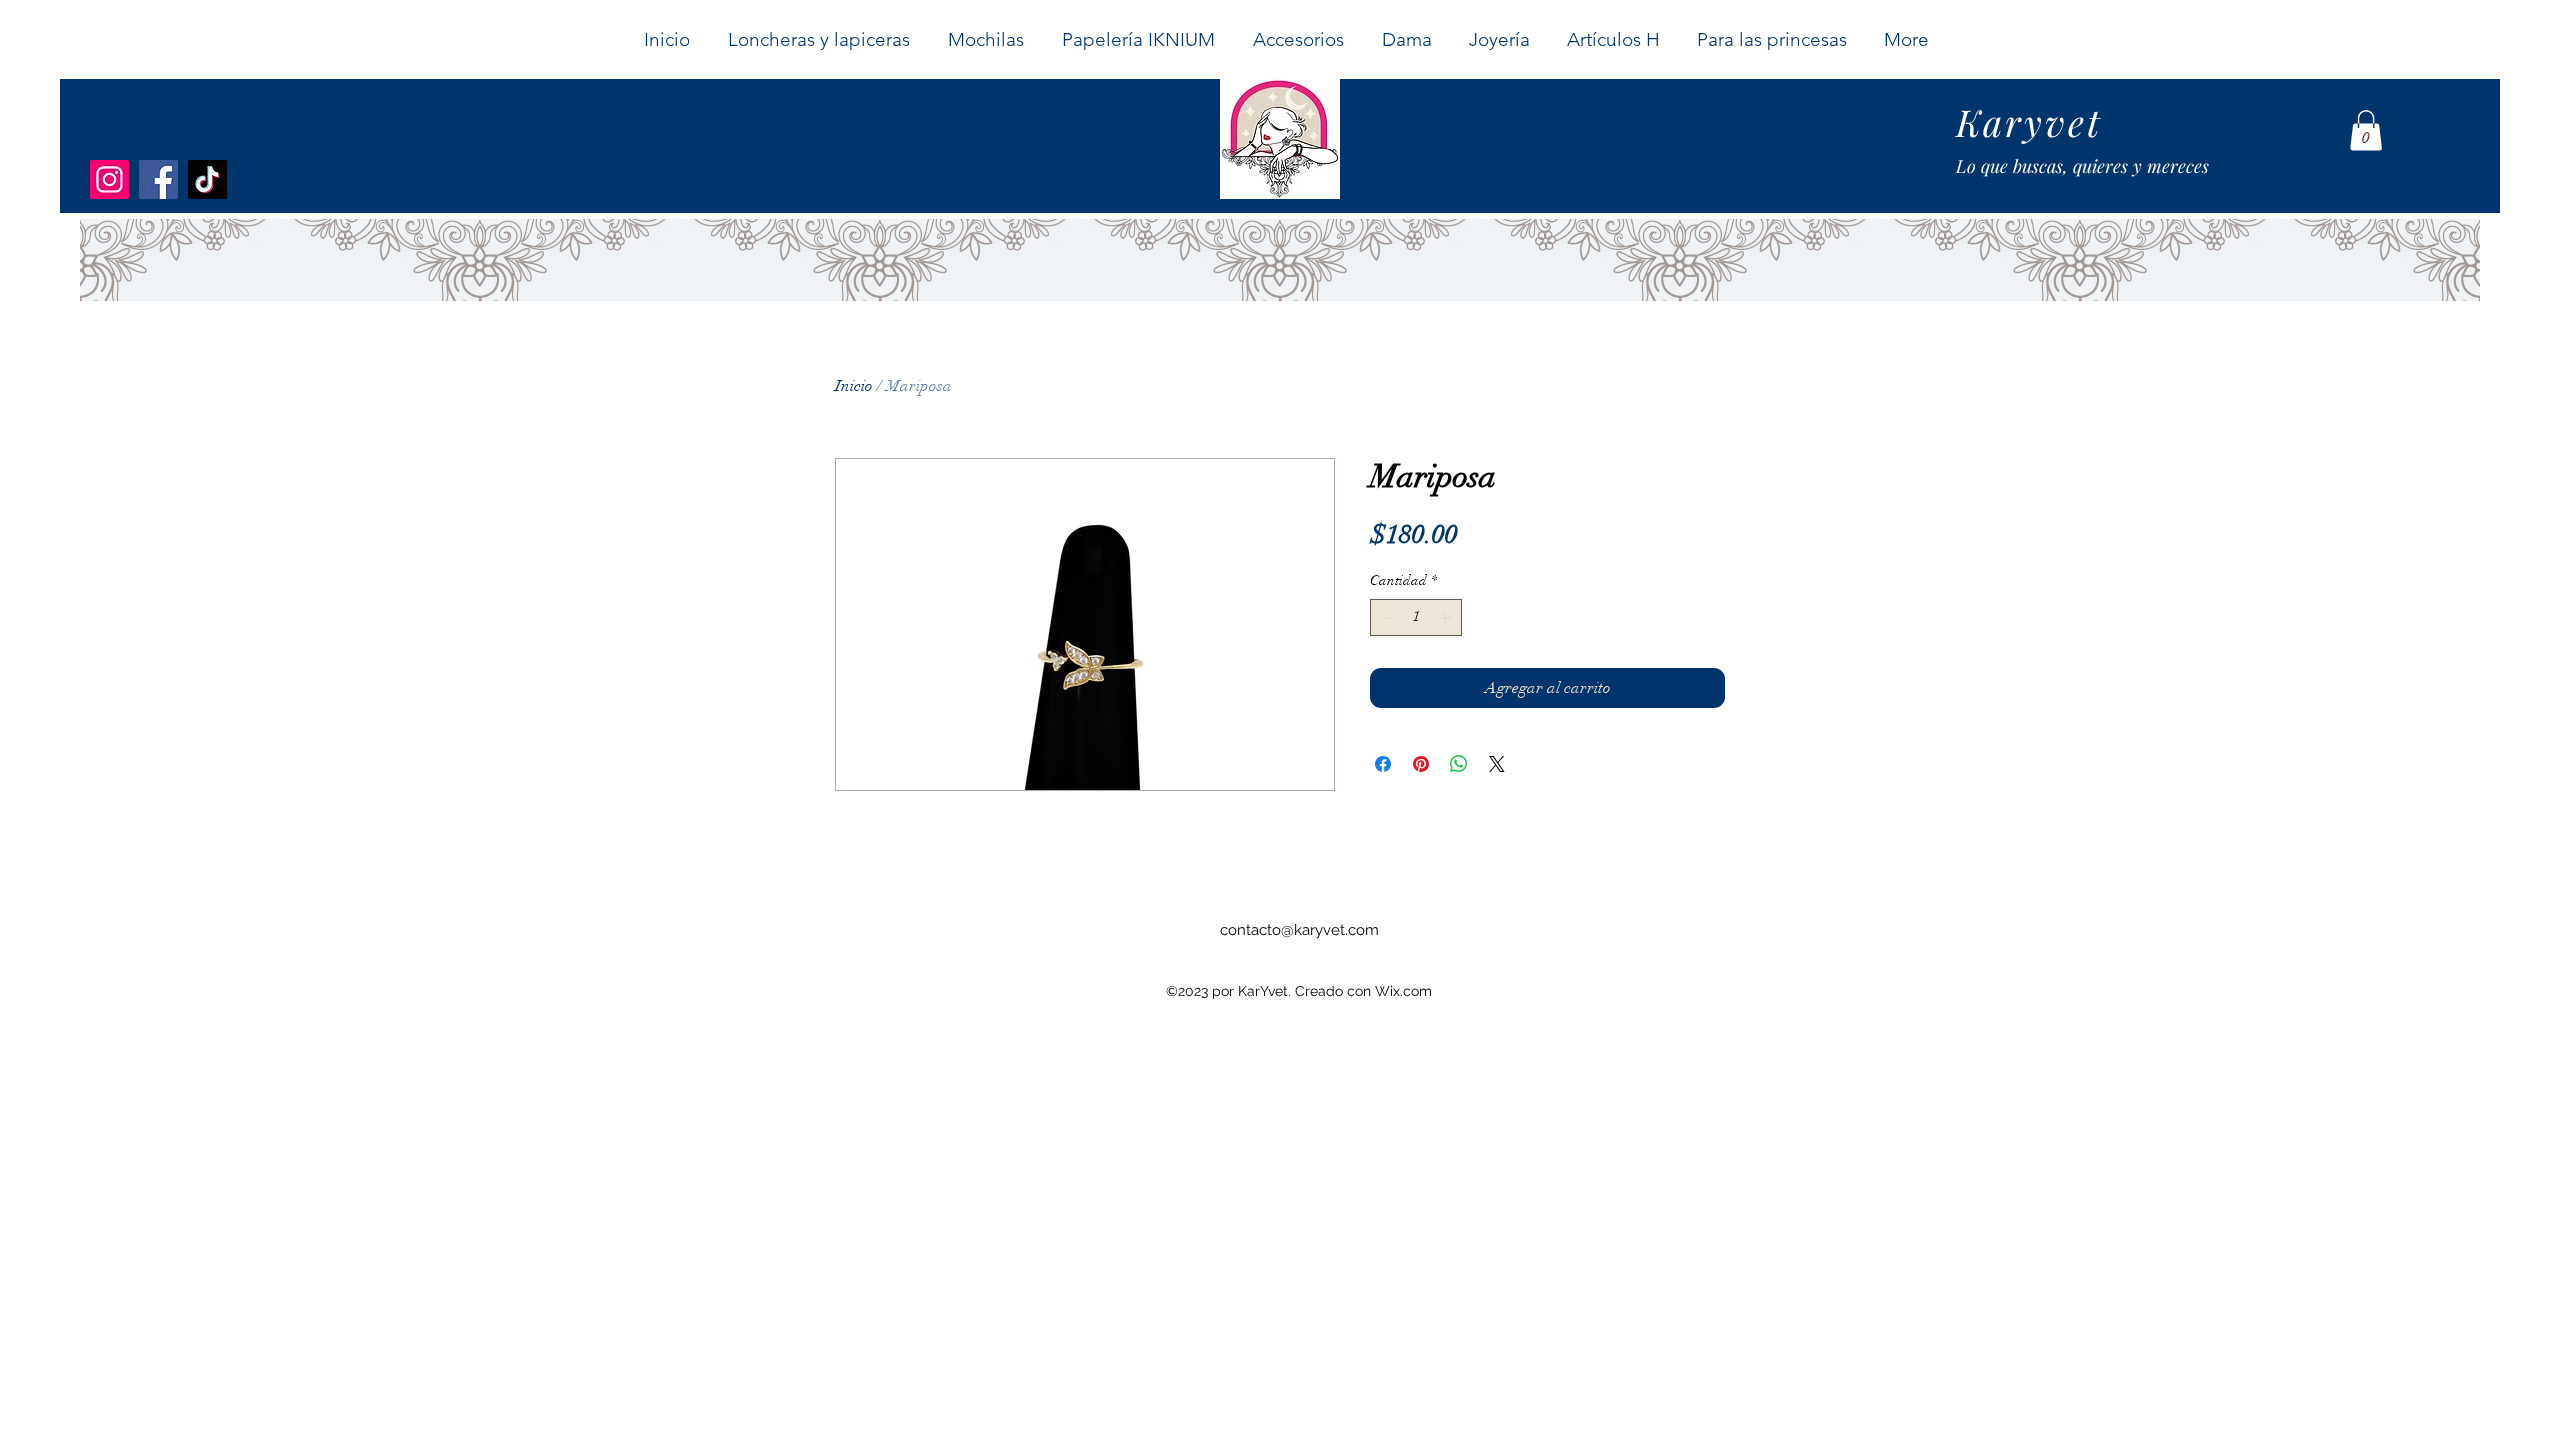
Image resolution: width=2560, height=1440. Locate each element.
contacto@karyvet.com (1299, 930)
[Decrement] (1385, 617)
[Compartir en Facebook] (1383, 764)
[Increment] (1446, 617)
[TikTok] (207, 179)
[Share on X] (1497, 764)
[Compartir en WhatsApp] (1459, 764)
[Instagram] (109, 179)
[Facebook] (158, 179)
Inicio (854, 386)
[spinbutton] (1416, 617)
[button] (1406, 39)
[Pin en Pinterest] (1421, 764)
